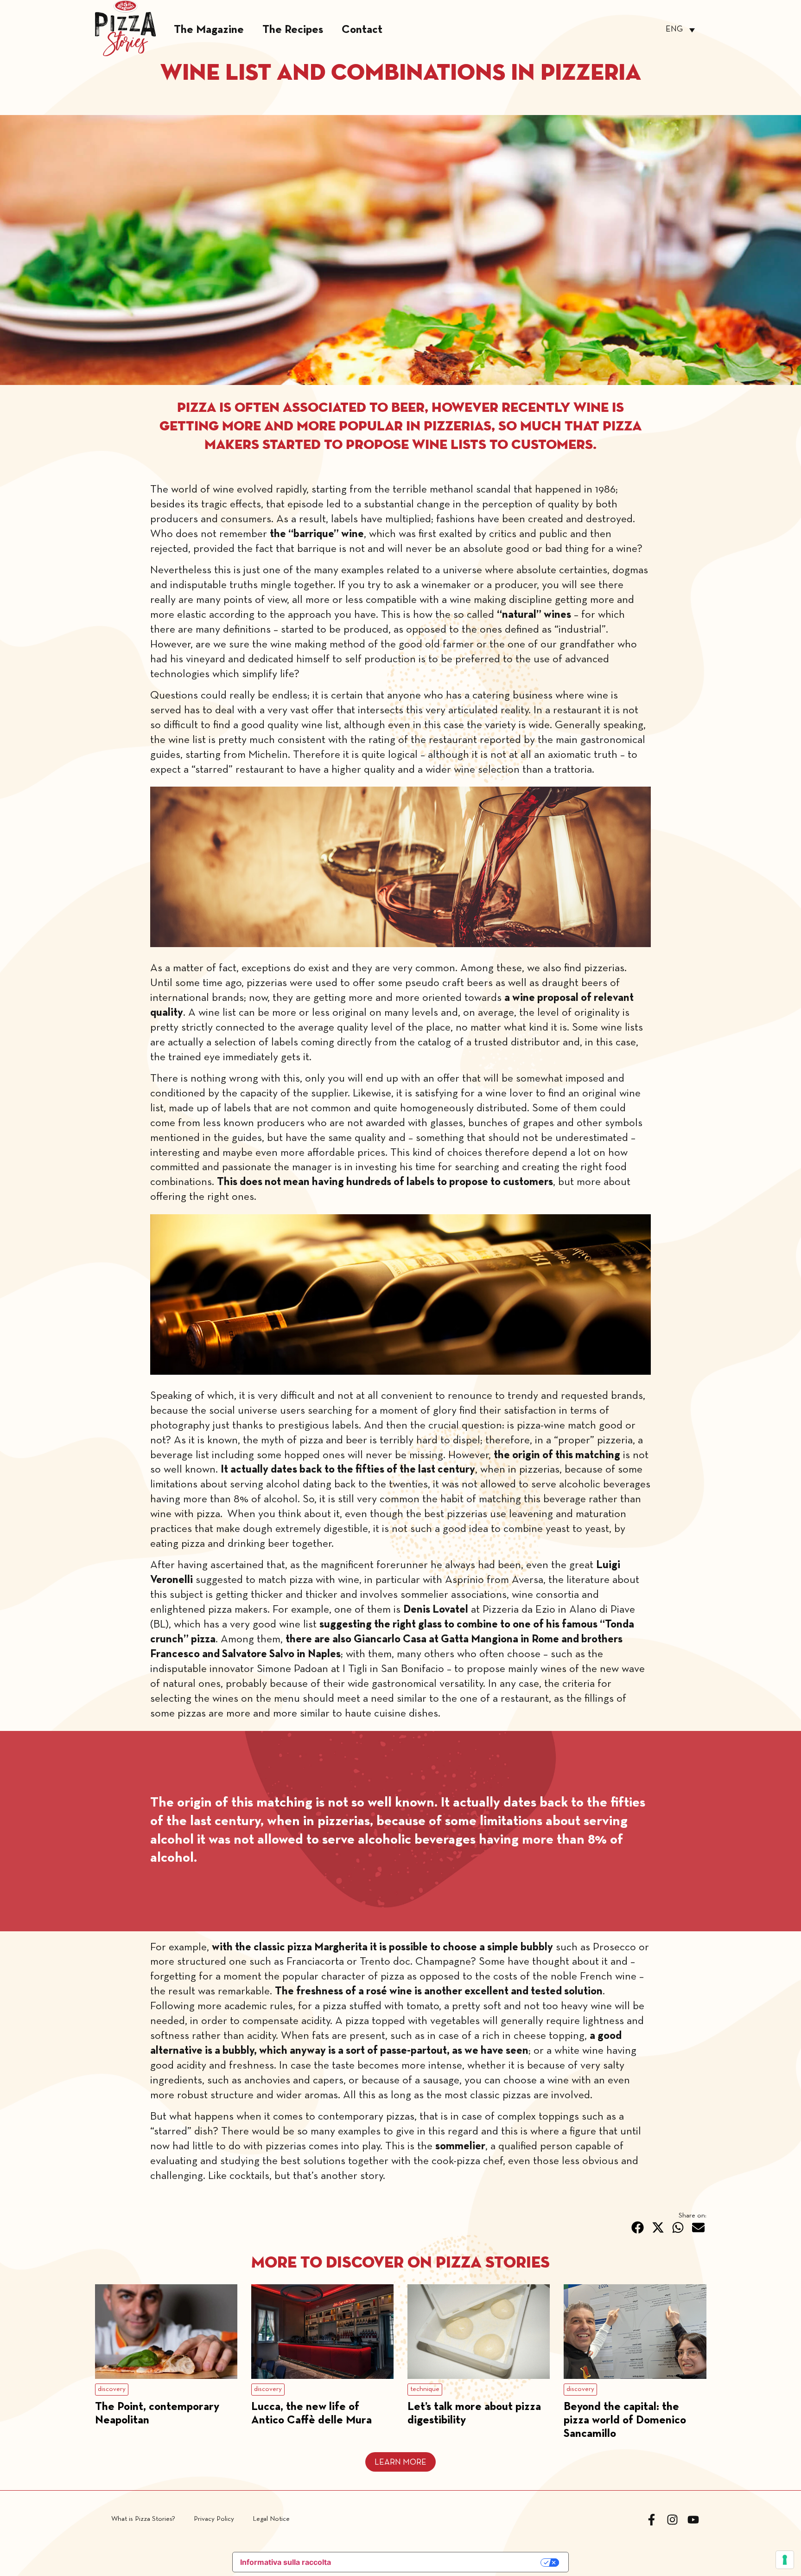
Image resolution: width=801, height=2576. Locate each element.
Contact (362, 30)
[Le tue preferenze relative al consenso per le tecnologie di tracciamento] (785, 2560)
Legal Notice (271, 2519)
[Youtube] (693, 2520)
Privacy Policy (214, 2519)
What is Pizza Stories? (143, 2519)
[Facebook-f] (652, 2520)
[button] (638, 2228)
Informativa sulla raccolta (286, 2562)
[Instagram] (672, 2520)
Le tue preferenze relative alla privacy (441, 2563)
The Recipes (293, 30)
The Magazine (209, 30)
